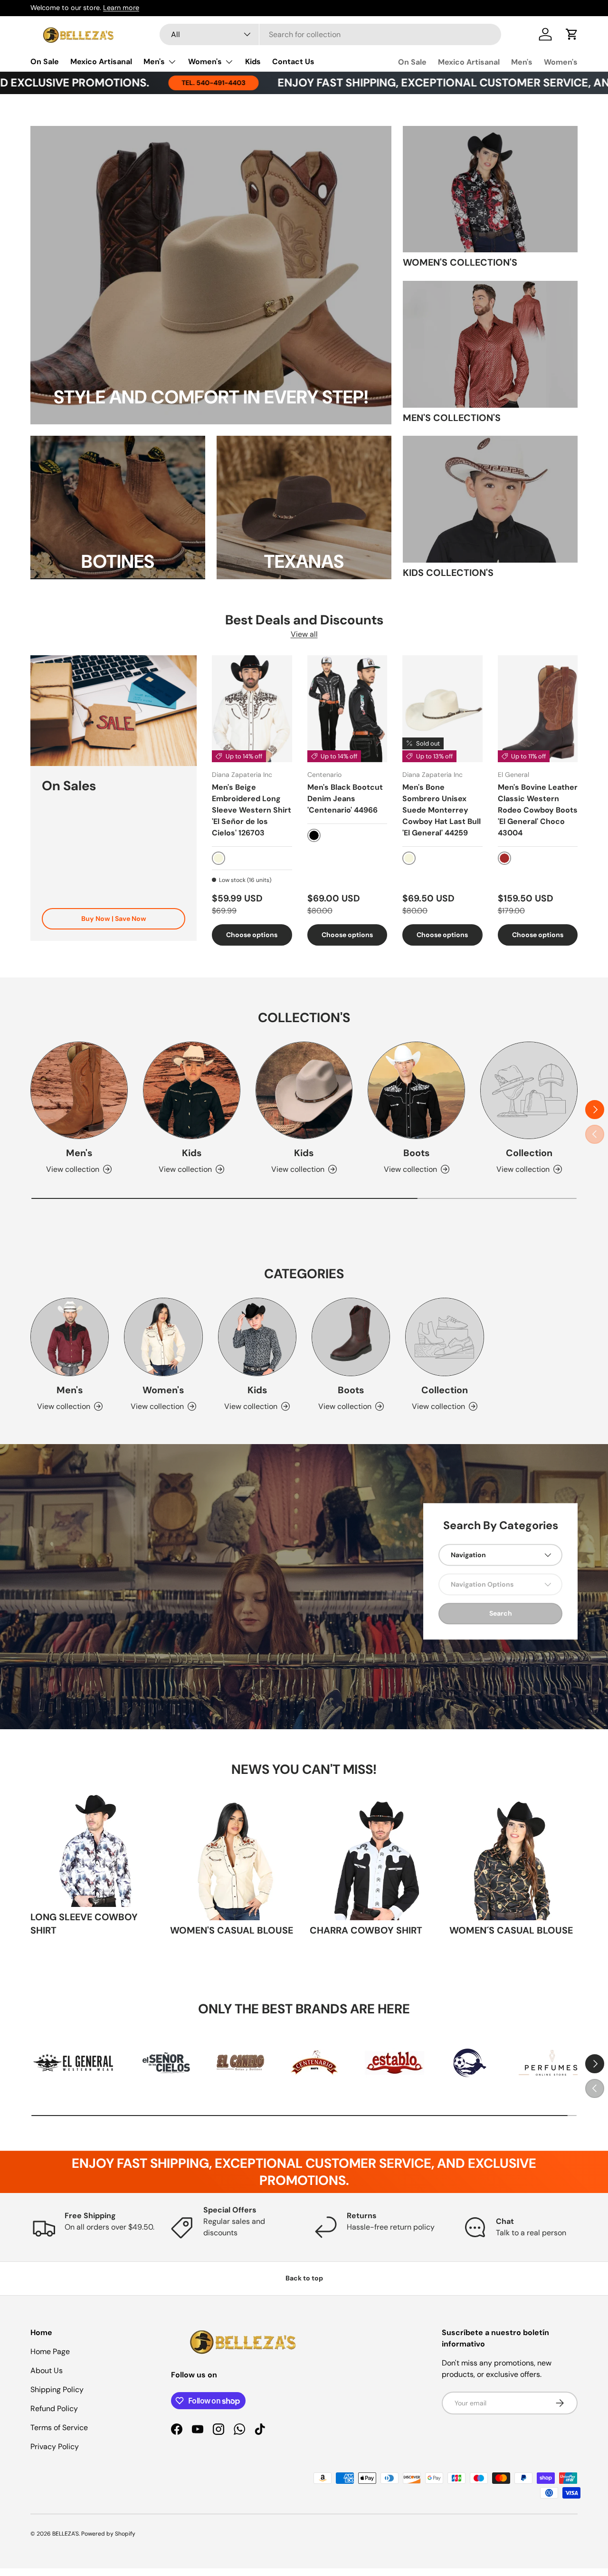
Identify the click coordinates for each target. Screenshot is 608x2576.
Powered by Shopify (108, 2534)
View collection (523, 1169)
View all (304, 634)
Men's (154, 62)
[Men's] (79, 1090)
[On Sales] (114, 711)
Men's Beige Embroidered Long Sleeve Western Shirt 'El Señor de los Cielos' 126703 (252, 810)
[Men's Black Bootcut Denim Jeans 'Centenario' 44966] (347, 709)
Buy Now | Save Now (114, 919)
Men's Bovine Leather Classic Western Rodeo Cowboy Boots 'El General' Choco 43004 (538, 810)
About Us (47, 2370)
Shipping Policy (57, 2389)
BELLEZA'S (66, 2534)
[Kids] (192, 1090)
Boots (416, 1153)
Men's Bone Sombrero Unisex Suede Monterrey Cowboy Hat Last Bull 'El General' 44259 (442, 810)
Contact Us (293, 62)
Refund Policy (54, 2408)
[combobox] (330, 34)
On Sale (45, 62)
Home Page (50, 2351)
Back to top (304, 2278)
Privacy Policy (55, 2447)
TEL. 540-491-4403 (116, 83)
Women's (205, 62)
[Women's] (163, 1337)
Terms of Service (59, 2428)
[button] (572, 34)
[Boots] (416, 1090)
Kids (253, 62)
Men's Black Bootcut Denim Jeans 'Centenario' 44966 (345, 799)
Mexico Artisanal (101, 62)
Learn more (121, 8)
